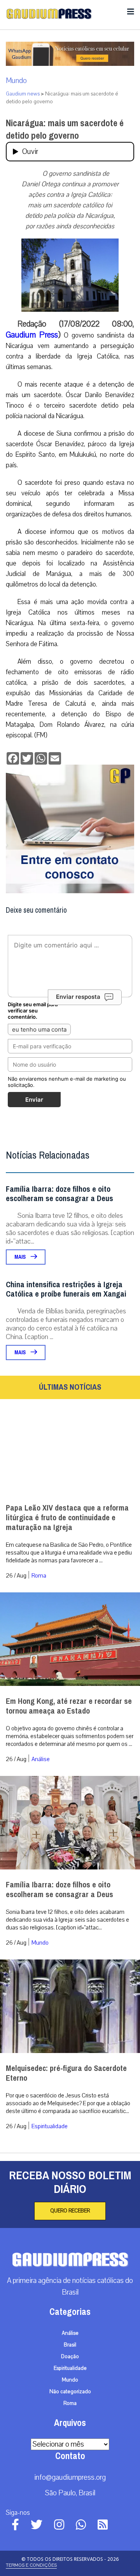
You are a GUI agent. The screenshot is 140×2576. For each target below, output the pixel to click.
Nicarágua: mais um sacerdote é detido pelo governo (65, 129)
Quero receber (70, 2211)
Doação (70, 2357)
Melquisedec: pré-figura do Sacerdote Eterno (66, 2073)
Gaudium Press (32, 335)
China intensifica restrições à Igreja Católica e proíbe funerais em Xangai (66, 1289)
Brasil (70, 2345)
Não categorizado (70, 2392)
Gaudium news (23, 94)
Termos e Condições (31, 2565)
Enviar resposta (78, 997)
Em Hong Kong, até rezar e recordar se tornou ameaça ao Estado (69, 1706)
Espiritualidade (50, 2126)
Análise (41, 1759)
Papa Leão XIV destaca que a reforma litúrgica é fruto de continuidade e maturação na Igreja (67, 1518)
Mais (21, 1257)
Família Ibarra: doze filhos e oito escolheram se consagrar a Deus (59, 1194)
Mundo (16, 81)
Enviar (34, 1100)
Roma (39, 1576)
